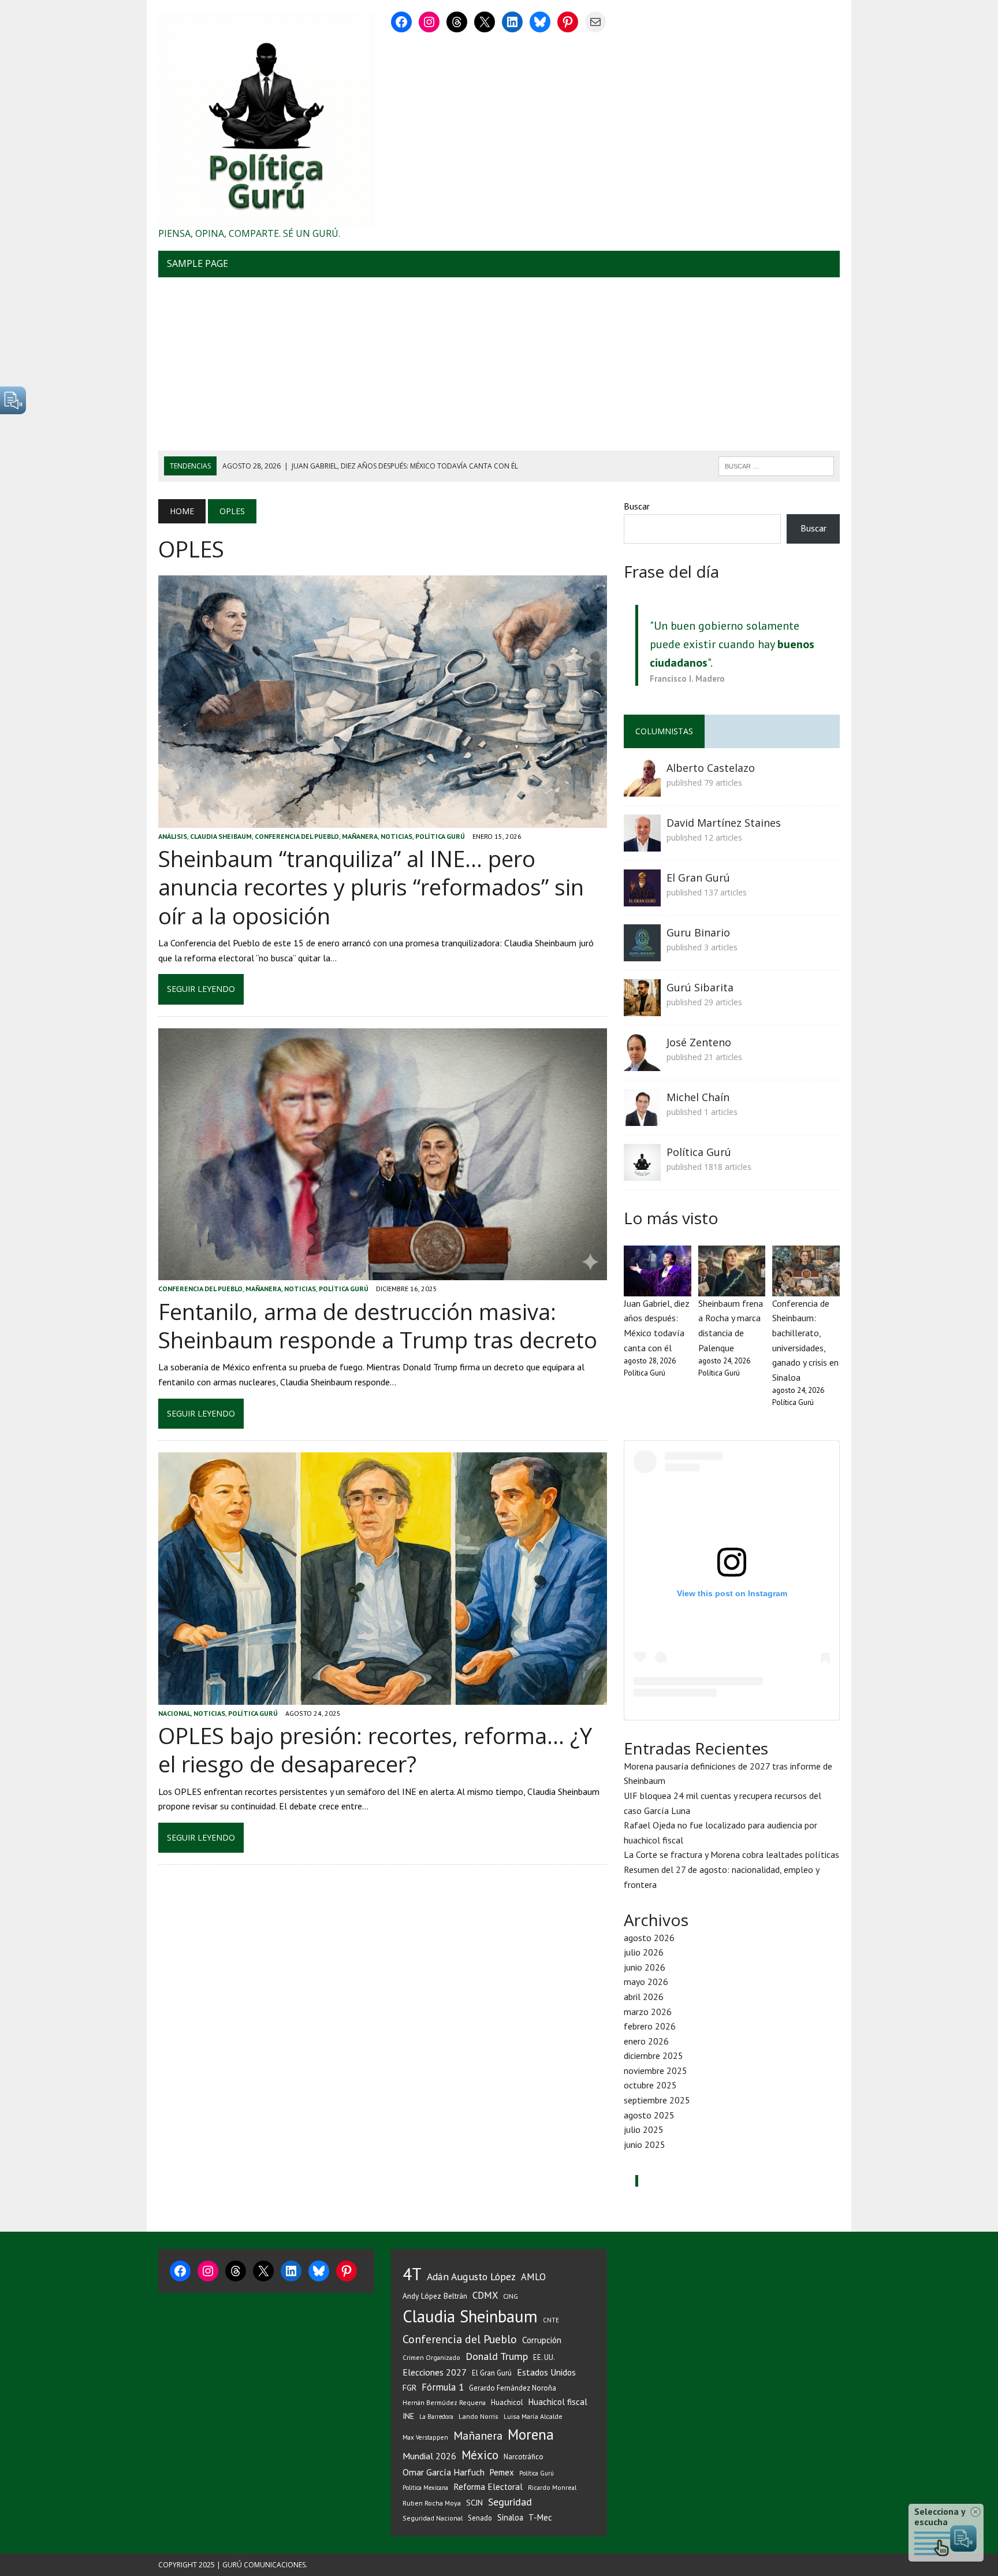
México (480, 2455)
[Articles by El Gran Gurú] (642, 898)
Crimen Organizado (431, 2357)
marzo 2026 (648, 2012)
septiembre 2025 (657, 2100)
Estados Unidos (546, 2372)
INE (408, 2416)
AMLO (533, 2277)
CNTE (551, 2320)
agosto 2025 (649, 2115)
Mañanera (360, 836)
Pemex (502, 2472)
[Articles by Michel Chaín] (642, 1118)
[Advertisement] (499, 364)
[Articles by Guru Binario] (642, 953)
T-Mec (540, 2517)
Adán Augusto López (471, 2276)
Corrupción (542, 2340)
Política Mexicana (425, 2488)
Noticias (396, 836)
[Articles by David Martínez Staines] (642, 843)
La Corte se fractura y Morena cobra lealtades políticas (731, 1854)
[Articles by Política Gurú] (642, 1173)
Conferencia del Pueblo (297, 836)
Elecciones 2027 (435, 2372)
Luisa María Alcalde (533, 2416)
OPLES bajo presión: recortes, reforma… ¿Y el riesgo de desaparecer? (375, 1750)
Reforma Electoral (488, 2486)
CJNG (511, 2296)
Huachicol (507, 2402)
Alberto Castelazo (711, 768)
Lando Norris (478, 2416)
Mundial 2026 (429, 2456)
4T (412, 2274)
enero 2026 (646, 2041)
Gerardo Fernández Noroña (513, 2388)
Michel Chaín (698, 1097)
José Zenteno (699, 1042)
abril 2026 (644, 1997)
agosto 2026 (649, 1938)
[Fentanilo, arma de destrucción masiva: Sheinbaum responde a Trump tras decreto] (383, 1273)
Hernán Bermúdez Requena (444, 2402)
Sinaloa (510, 2517)
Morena (531, 2434)
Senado (480, 2518)
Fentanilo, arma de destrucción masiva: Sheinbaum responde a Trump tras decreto (378, 1326)
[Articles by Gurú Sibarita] (642, 1008)
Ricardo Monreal (552, 2487)
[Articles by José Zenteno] (642, 1063)
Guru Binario (698, 932)
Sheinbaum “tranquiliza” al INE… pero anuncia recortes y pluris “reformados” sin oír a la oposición (371, 887)
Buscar (637, 506)
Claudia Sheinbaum (470, 2316)
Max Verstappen (425, 2437)
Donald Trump (497, 2356)
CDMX (485, 2295)
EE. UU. (544, 2357)
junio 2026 (645, 1967)
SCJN (474, 2503)
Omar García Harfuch (444, 2472)
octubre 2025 (650, 2085)
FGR (409, 2387)
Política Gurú (440, 836)
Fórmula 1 (443, 2387)
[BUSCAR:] (776, 465)
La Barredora (436, 2417)
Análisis (173, 836)
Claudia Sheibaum (221, 836)
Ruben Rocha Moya (432, 2503)
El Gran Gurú (698, 878)
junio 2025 (645, 2144)
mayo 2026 (646, 1982)
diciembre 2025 (653, 2055)
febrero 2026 (650, 2026)
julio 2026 (644, 1952)
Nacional (174, 1713)
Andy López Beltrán (435, 2296)
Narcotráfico (524, 2457)
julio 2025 (644, 2129)
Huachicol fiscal (558, 2402)
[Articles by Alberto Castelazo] (642, 789)
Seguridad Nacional (433, 2518)
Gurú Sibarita (700, 987)
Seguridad (510, 2502)
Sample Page (198, 263)
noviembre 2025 (656, 2071)
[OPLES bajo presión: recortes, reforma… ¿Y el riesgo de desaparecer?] (383, 1697)
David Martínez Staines (724, 823)
